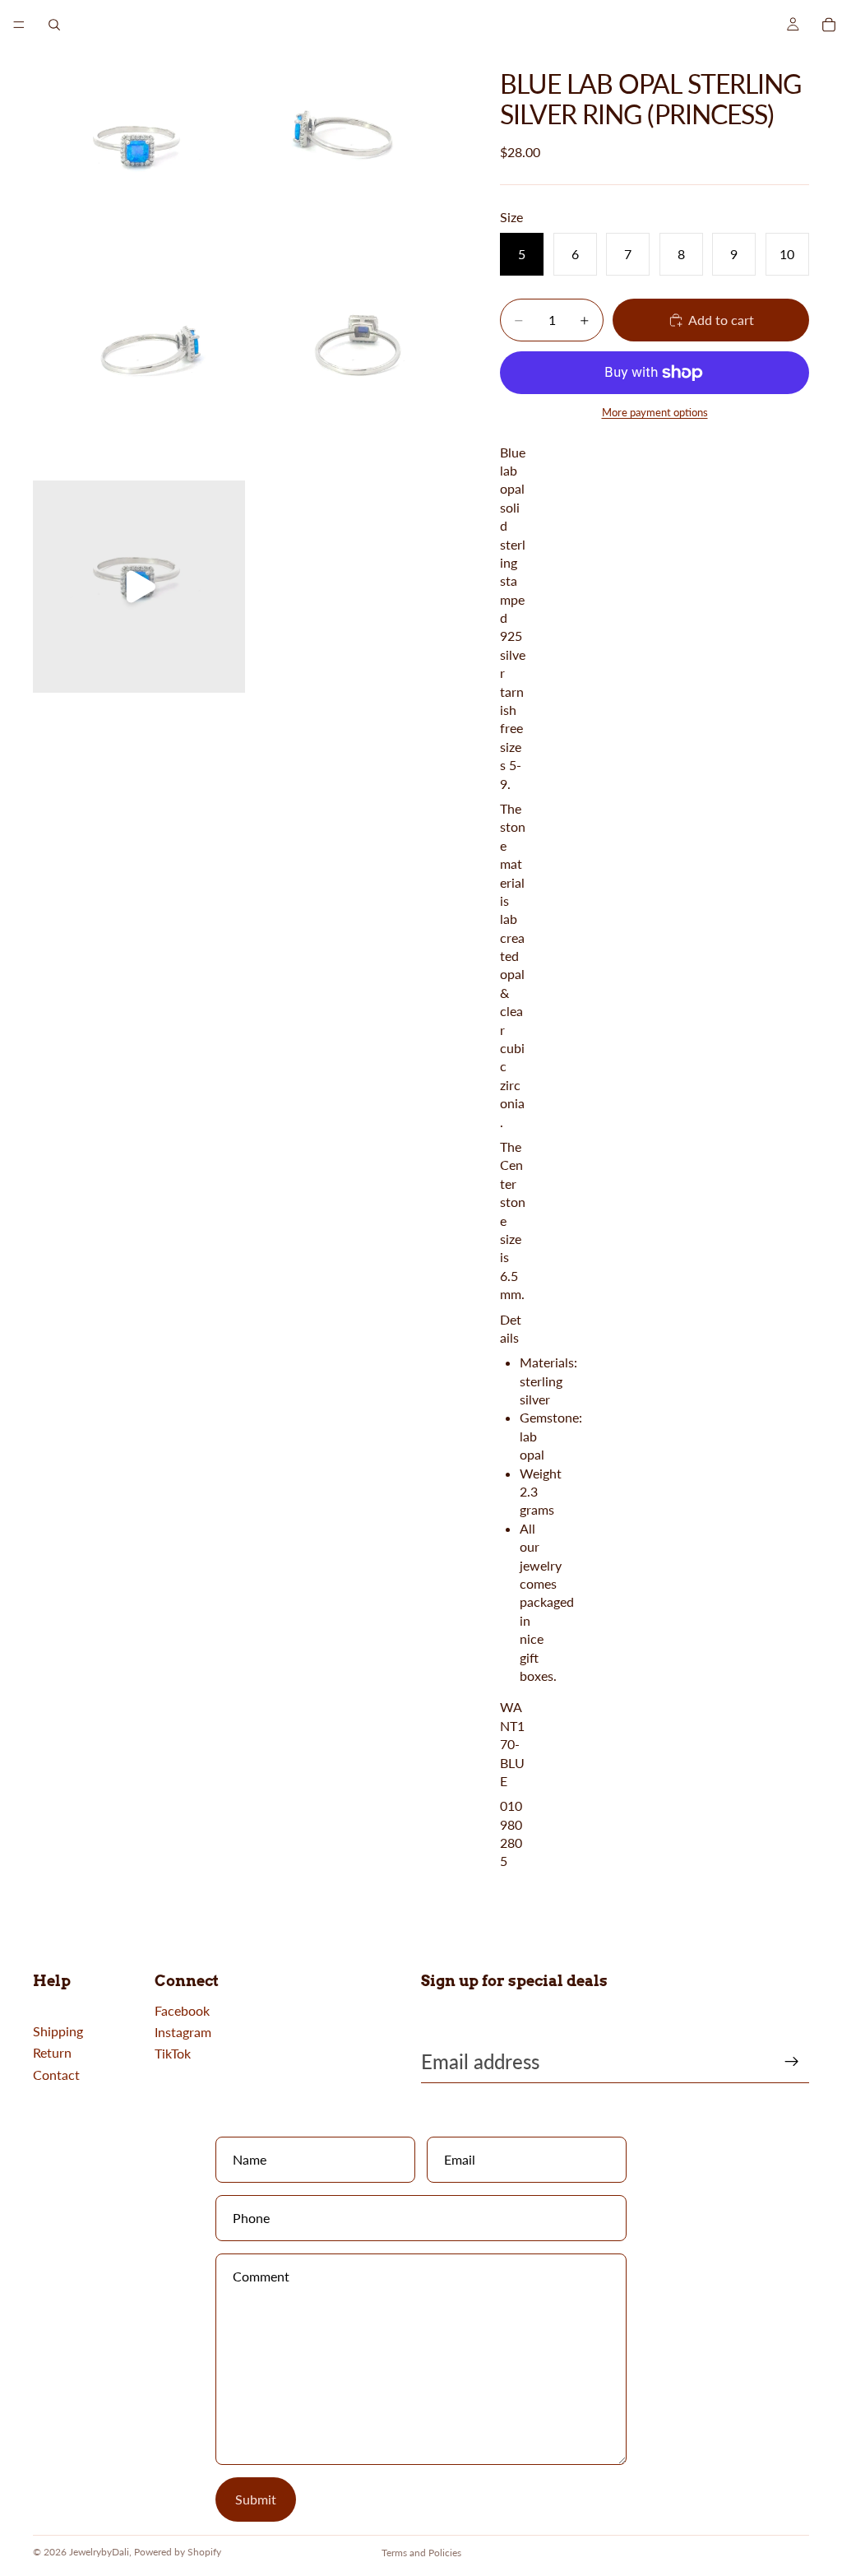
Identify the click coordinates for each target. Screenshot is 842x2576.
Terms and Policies (421, 2553)
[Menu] (19, 25)
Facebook (182, 2010)
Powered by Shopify (178, 2552)
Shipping (58, 2031)
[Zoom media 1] (139, 155)
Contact (56, 2075)
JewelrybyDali (99, 2552)
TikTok (173, 2053)
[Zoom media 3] (139, 371)
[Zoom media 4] (354, 371)
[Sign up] (792, 2062)
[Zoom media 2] (354, 155)
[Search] (54, 25)
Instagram (183, 2032)
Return (52, 2052)
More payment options (655, 412)
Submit (256, 2499)
